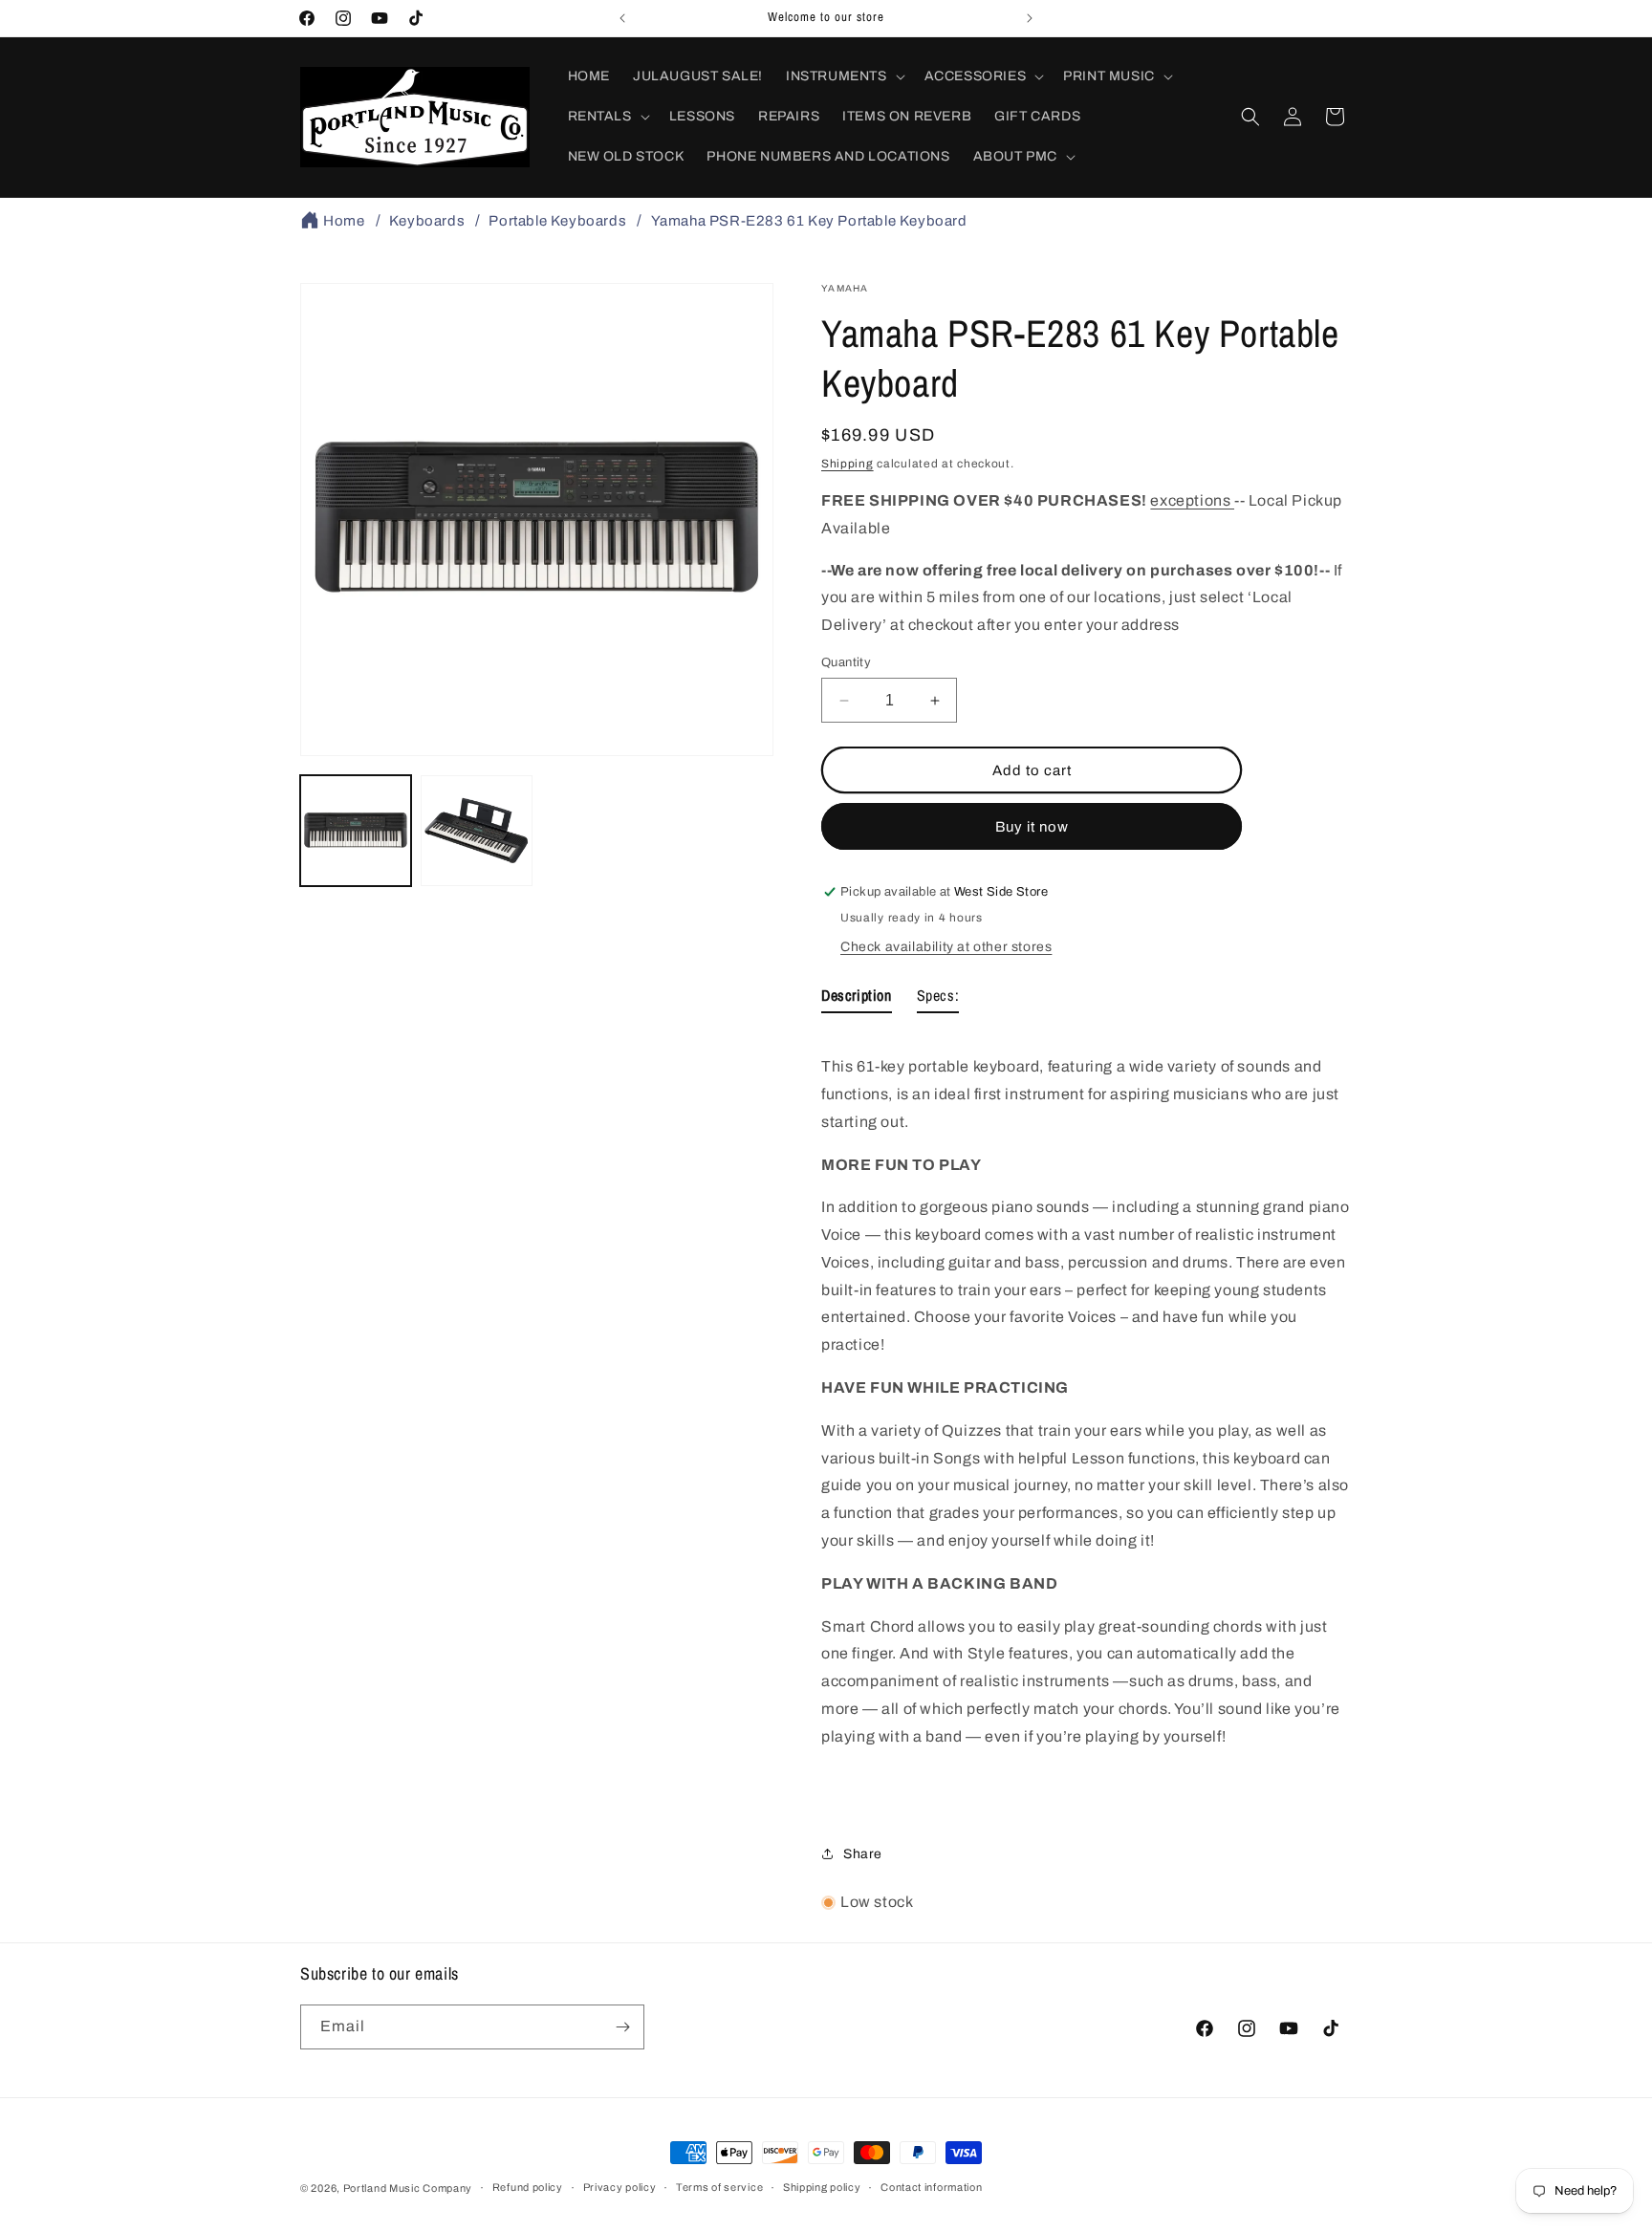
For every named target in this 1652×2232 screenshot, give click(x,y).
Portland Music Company (408, 2188)
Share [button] (863, 1854)
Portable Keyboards (557, 221)
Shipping (848, 464)
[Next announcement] (1030, 18)
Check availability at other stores (946, 947)
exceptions (1192, 500)
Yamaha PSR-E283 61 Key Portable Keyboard (809, 221)
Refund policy (528, 2187)
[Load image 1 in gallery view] (356, 831)
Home (344, 221)
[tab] (857, 999)
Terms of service (719, 2187)
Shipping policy (822, 2187)
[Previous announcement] (622, 18)
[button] (844, 76)
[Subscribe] (622, 2027)
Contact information (931, 2187)
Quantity (846, 662)
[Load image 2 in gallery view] (476, 831)
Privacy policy (620, 2187)
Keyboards (427, 221)
